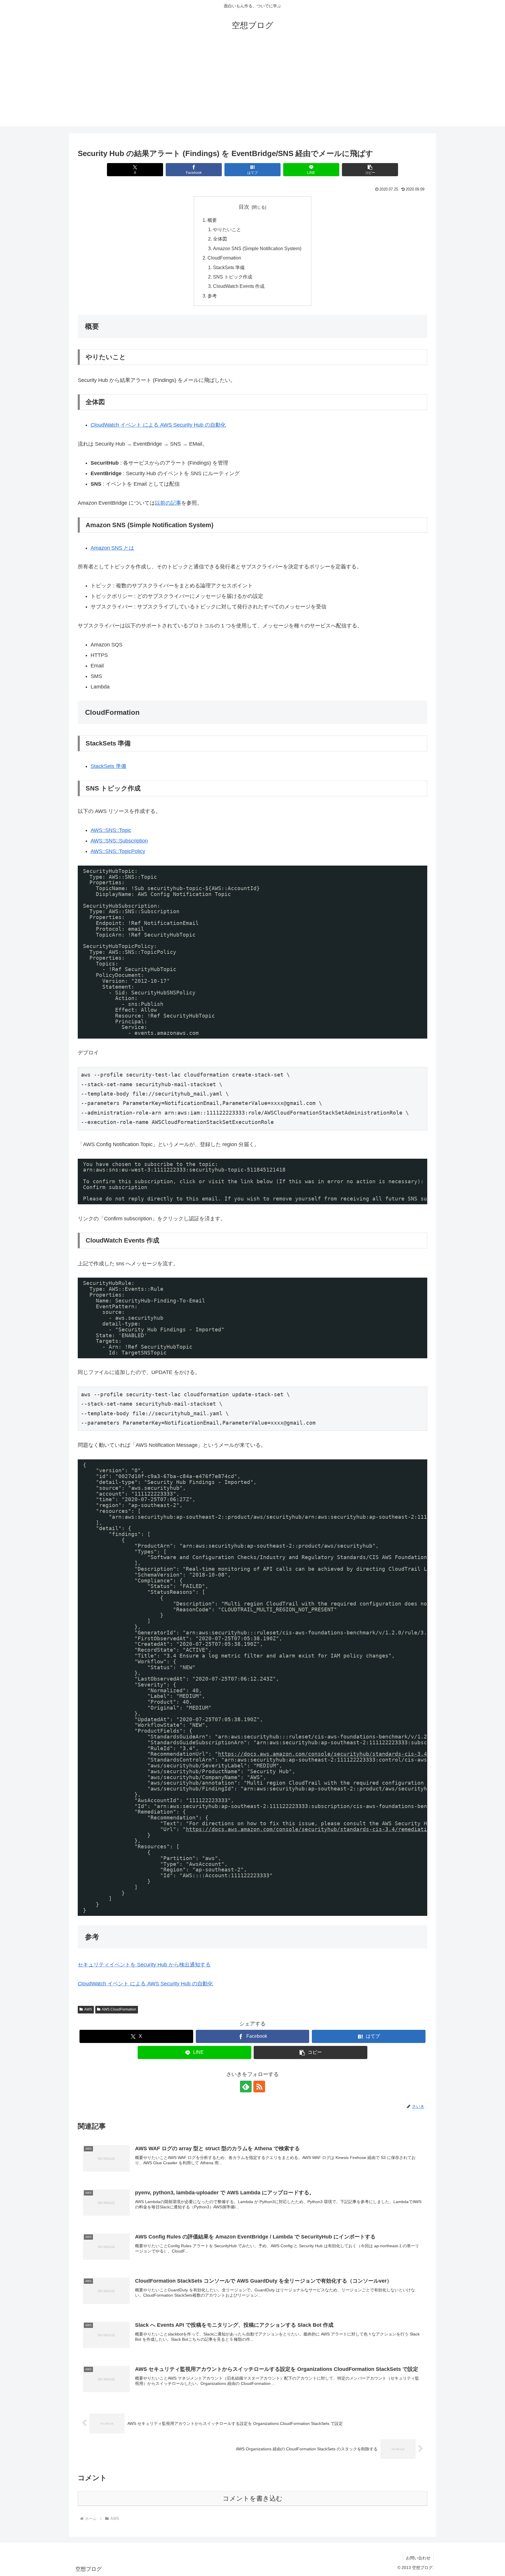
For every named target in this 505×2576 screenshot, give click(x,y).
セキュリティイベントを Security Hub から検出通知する (144, 1965)
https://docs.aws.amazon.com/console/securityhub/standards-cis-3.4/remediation (342, 1754)
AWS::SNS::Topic (111, 830)
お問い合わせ (418, 2558)
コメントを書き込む (253, 2498)
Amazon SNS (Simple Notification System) (257, 248)
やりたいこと (227, 229)
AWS (88, 2009)
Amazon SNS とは (112, 548)
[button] (370, 170)
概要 (212, 220)
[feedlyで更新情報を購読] (246, 2087)
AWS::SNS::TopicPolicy (118, 851)
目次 (244, 207)
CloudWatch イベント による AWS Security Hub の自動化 (158, 425)
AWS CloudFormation (119, 2009)
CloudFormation (224, 258)
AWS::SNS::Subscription (119, 841)
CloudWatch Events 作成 (239, 286)
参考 (212, 296)
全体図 (220, 239)
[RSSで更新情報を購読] (259, 2087)
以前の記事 (168, 503)
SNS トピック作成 (233, 277)
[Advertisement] (252, 85)
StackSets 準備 (229, 267)
